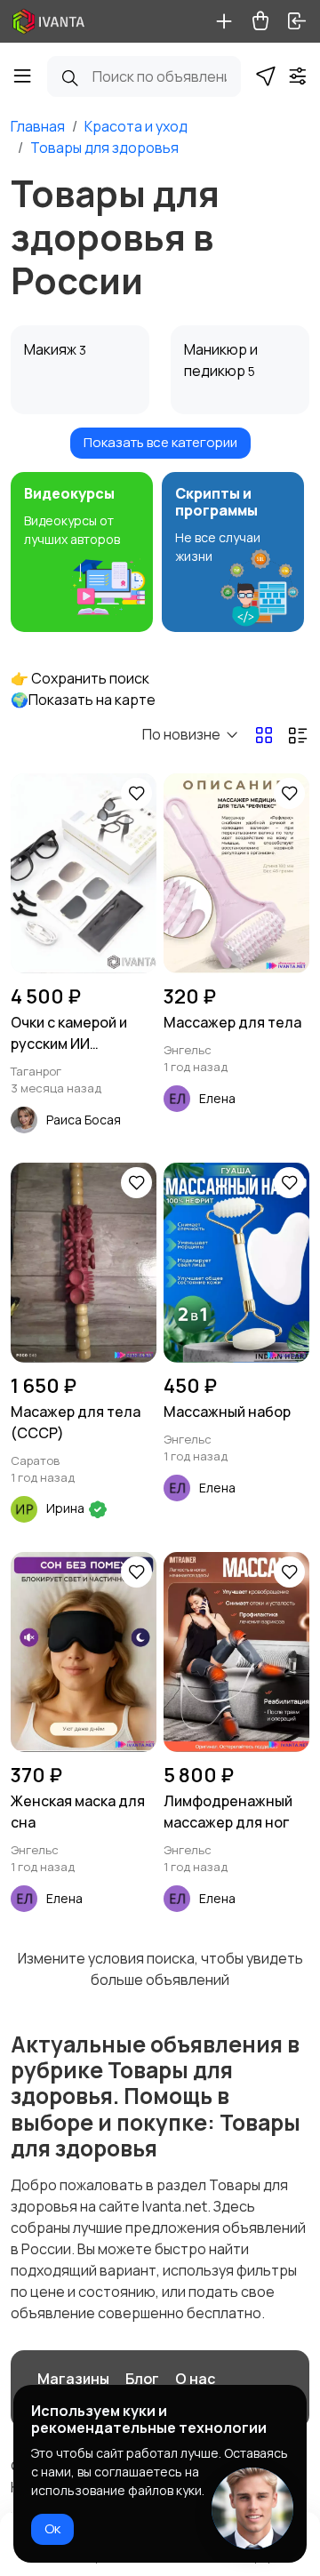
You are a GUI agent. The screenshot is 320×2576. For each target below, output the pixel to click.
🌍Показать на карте (83, 700)
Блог (142, 2379)
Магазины (73, 2379)
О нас (195, 2379)
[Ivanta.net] (49, 21)
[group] (82, 552)
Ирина (67, 1508)
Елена (217, 1098)
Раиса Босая (84, 1120)
